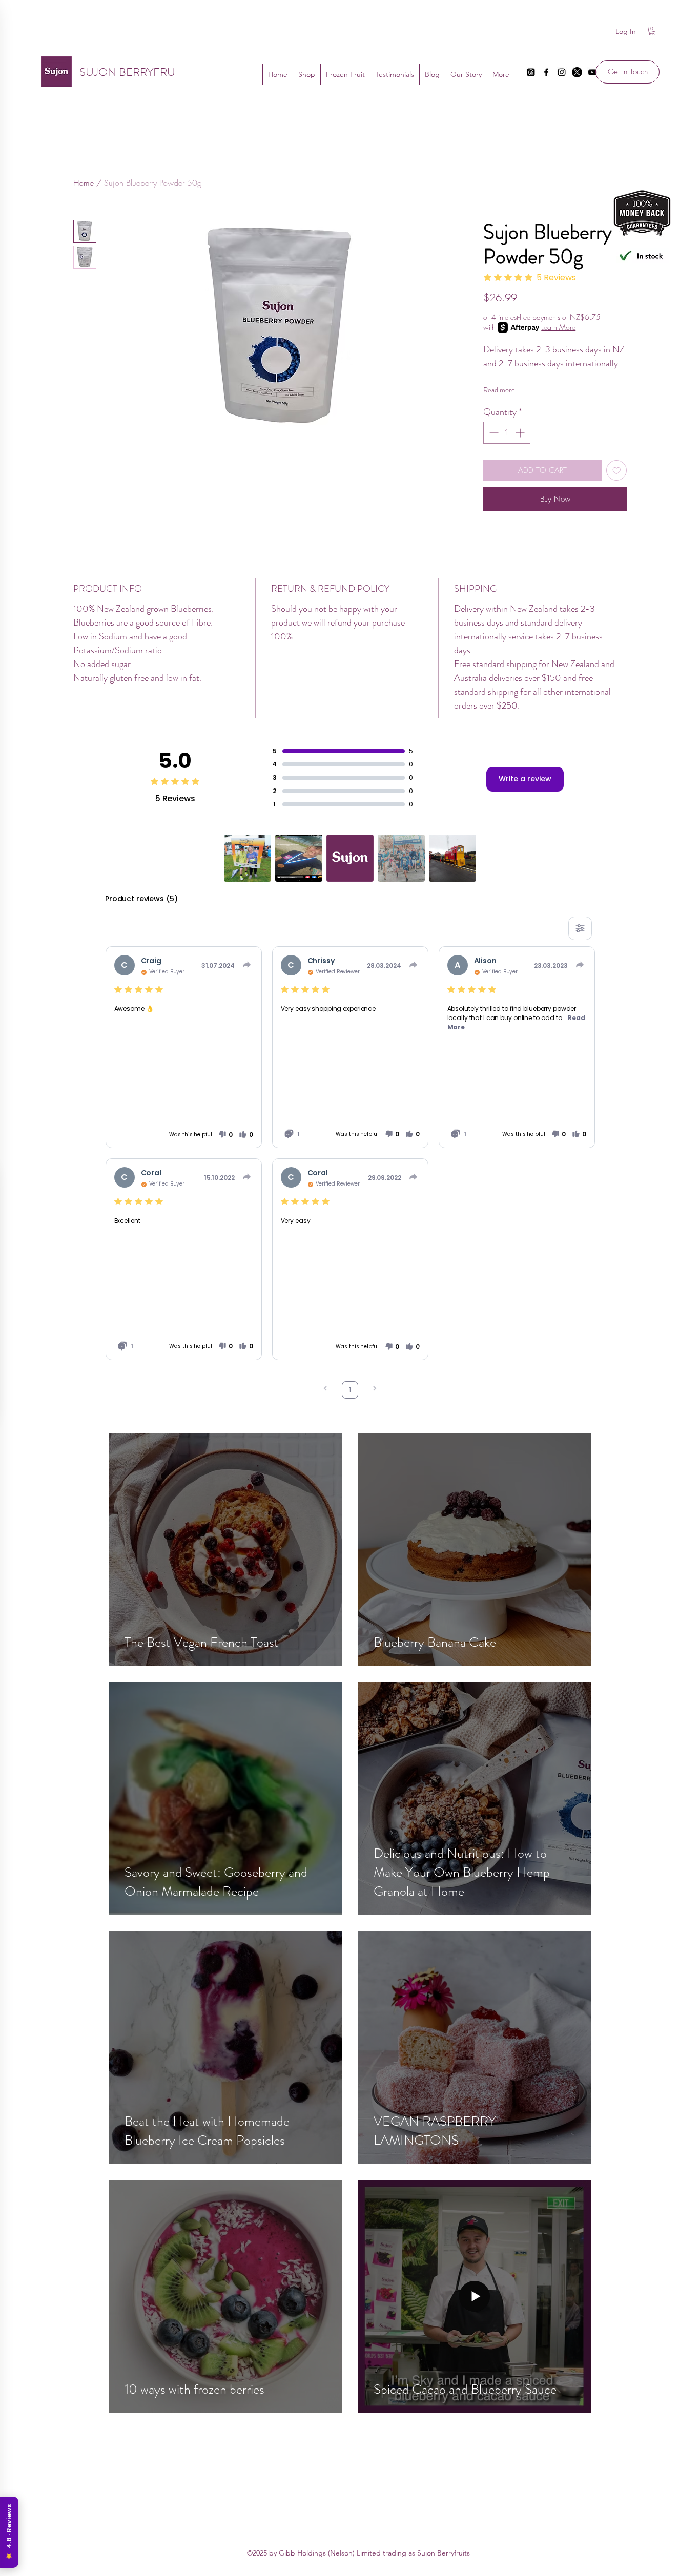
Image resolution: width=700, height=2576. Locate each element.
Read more (499, 390)
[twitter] (577, 72)
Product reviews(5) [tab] (141, 899)
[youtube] (592, 72)
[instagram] (562, 72)
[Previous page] (325, 1390)
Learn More (558, 327)
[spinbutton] (507, 433)
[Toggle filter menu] (580, 928)
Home (84, 183)
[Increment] (521, 433)
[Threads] (531, 72)
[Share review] (247, 965)
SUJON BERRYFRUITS (135, 72)
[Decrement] (493, 433)
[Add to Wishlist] (617, 471)
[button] (652, 31)
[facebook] (546, 72)
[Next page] (375, 1390)
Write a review (525, 779)
